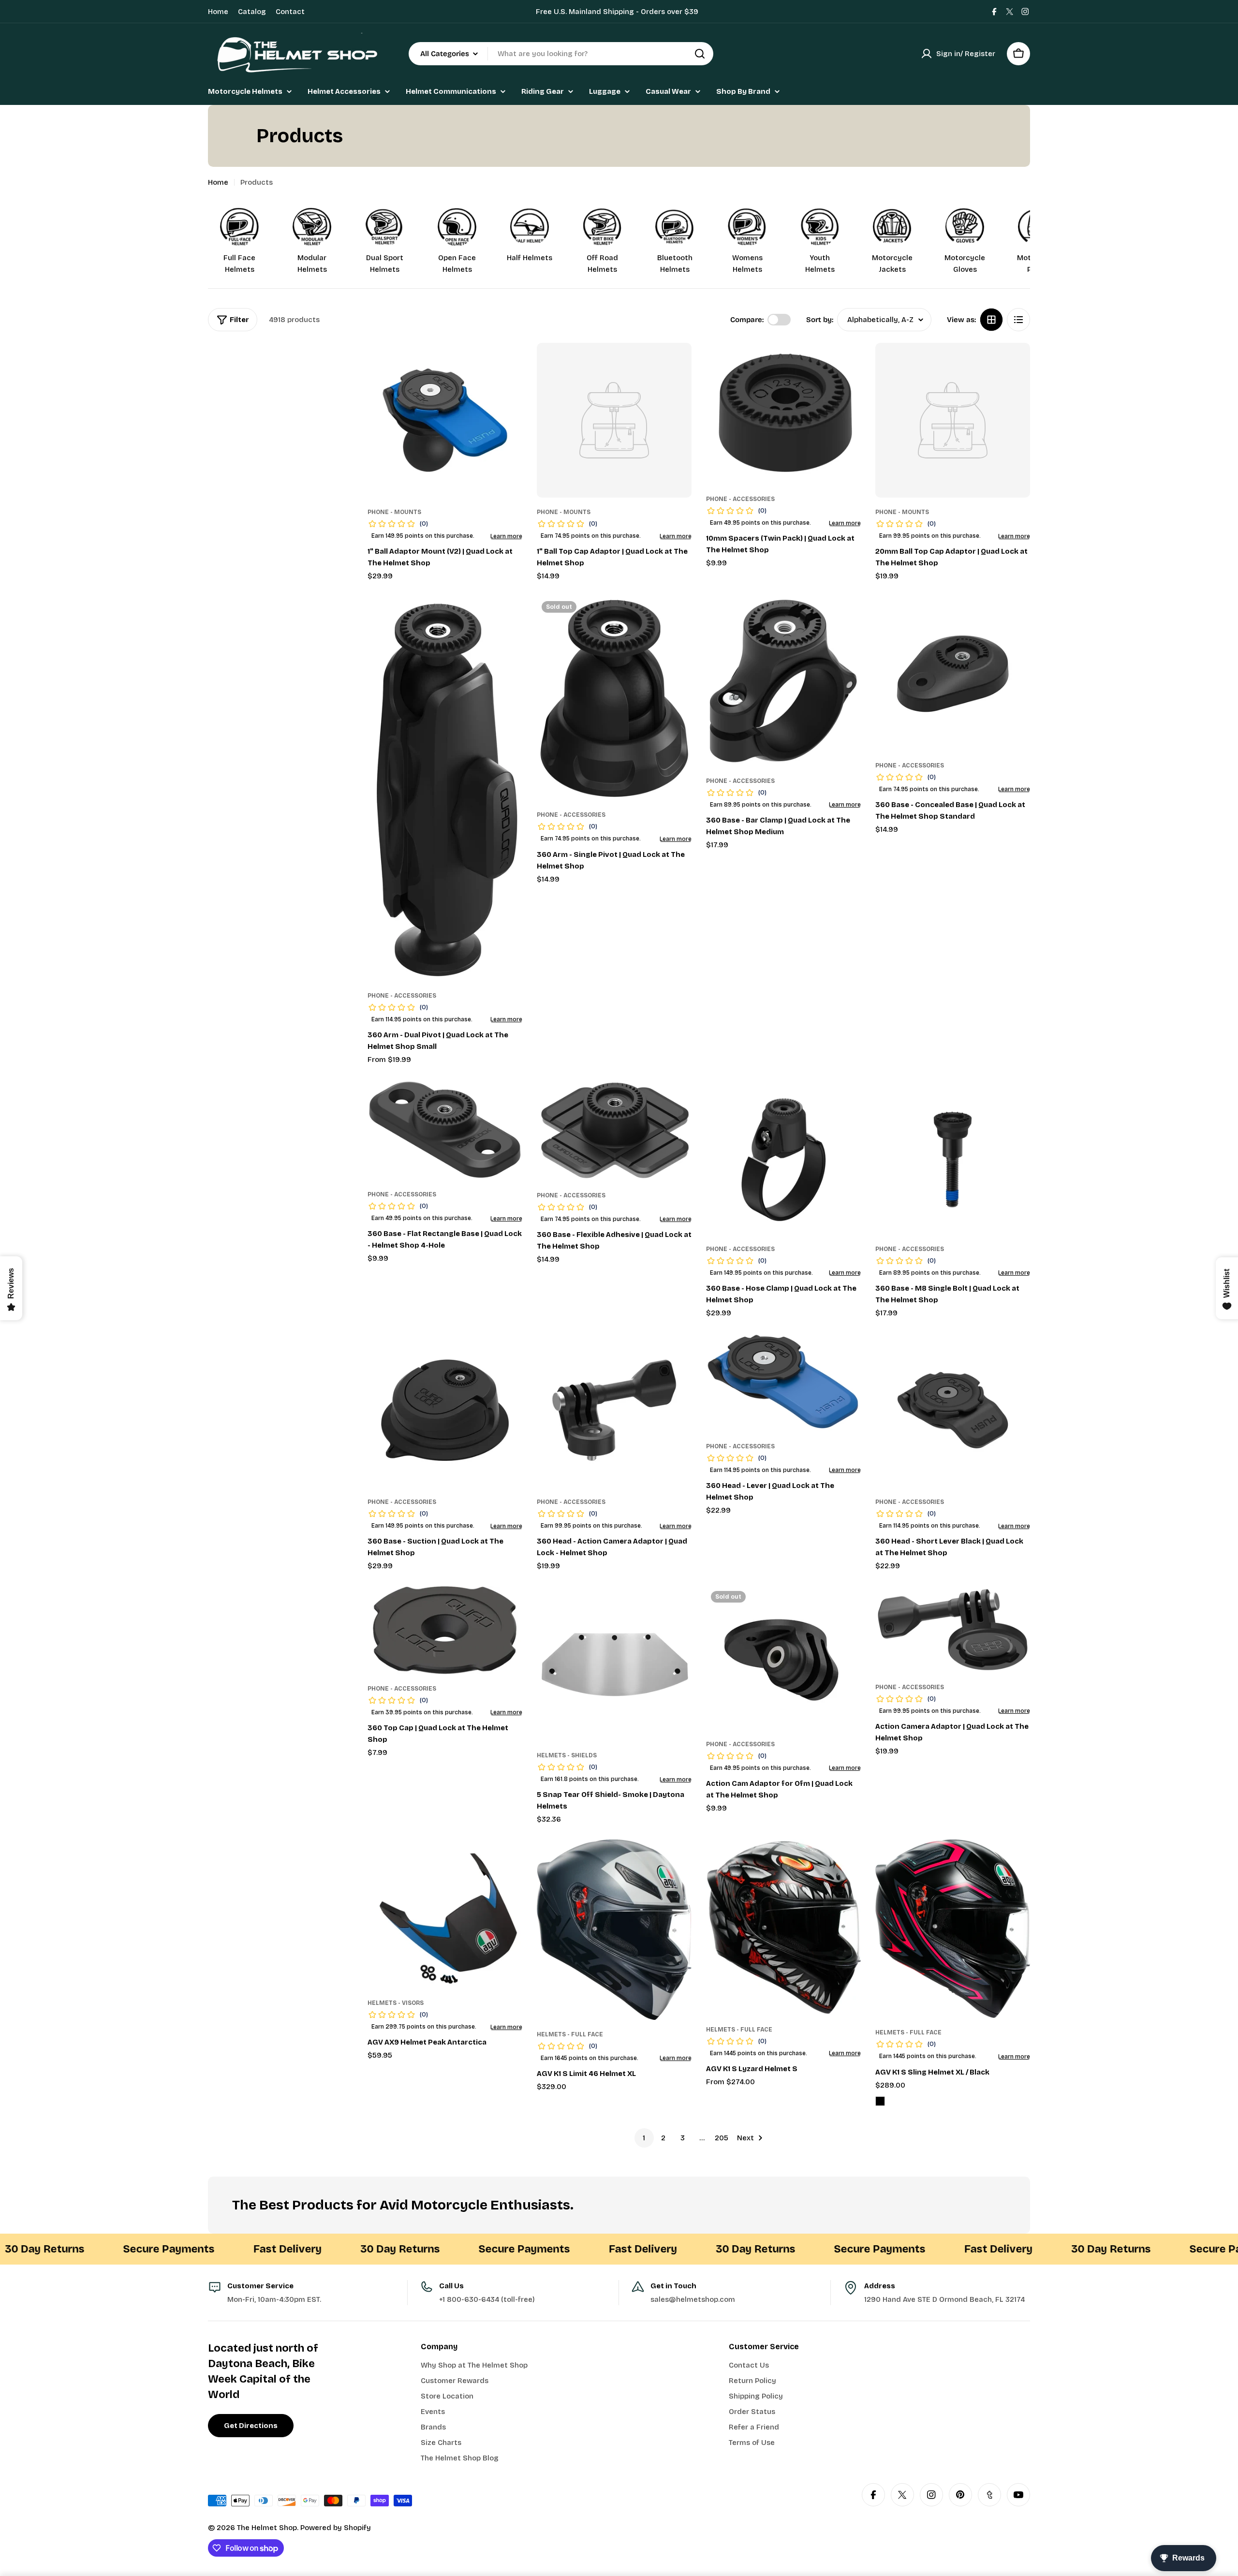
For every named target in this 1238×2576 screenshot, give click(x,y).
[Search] (700, 54)
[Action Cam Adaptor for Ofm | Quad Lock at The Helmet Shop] (783, 1658)
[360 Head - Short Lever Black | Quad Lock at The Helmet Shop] (953, 1410)
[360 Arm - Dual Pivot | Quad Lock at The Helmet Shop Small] (445, 789)
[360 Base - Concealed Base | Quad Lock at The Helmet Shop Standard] (953, 674)
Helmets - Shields (567, 1755)
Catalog (252, 12)
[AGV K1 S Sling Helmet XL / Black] (953, 1929)
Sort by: (820, 320)
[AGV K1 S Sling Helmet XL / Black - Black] (880, 2101)
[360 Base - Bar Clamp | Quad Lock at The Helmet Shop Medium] (783, 681)
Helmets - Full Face (570, 2034)
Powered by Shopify (336, 2528)
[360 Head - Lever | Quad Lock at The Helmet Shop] (783, 1382)
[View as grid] (991, 320)
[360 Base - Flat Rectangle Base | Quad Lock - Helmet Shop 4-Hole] (445, 1130)
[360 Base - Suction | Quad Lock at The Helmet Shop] (445, 1410)
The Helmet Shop (267, 2528)
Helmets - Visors (396, 2003)
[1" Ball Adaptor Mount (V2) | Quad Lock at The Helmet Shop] (445, 420)
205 (722, 2138)
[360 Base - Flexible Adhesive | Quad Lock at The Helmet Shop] (614, 1130)
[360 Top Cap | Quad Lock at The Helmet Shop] (445, 1630)
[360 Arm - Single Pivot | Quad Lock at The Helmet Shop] (614, 699)
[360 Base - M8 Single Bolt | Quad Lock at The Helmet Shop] (953, 1157)
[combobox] (561, 54)
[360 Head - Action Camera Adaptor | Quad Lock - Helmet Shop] (614, 1410)
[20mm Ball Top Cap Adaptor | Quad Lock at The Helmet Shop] (953, 420)
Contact (290, 12)
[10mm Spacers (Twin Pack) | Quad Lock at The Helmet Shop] (783, 414)
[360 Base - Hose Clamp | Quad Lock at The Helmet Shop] (783, 1157)
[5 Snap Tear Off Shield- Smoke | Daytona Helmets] (614, 1663)
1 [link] (644, 2138)
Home (218, 12)
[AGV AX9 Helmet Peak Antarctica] (445, 1914)
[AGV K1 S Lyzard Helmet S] (783, 1927)
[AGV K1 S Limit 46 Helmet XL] (614, 1930)
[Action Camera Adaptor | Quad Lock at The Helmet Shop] (953, 1629)
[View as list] (1018, 320)
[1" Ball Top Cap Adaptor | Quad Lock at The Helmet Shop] (614, 420)
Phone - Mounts (394, 512)
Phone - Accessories (740, 499)
